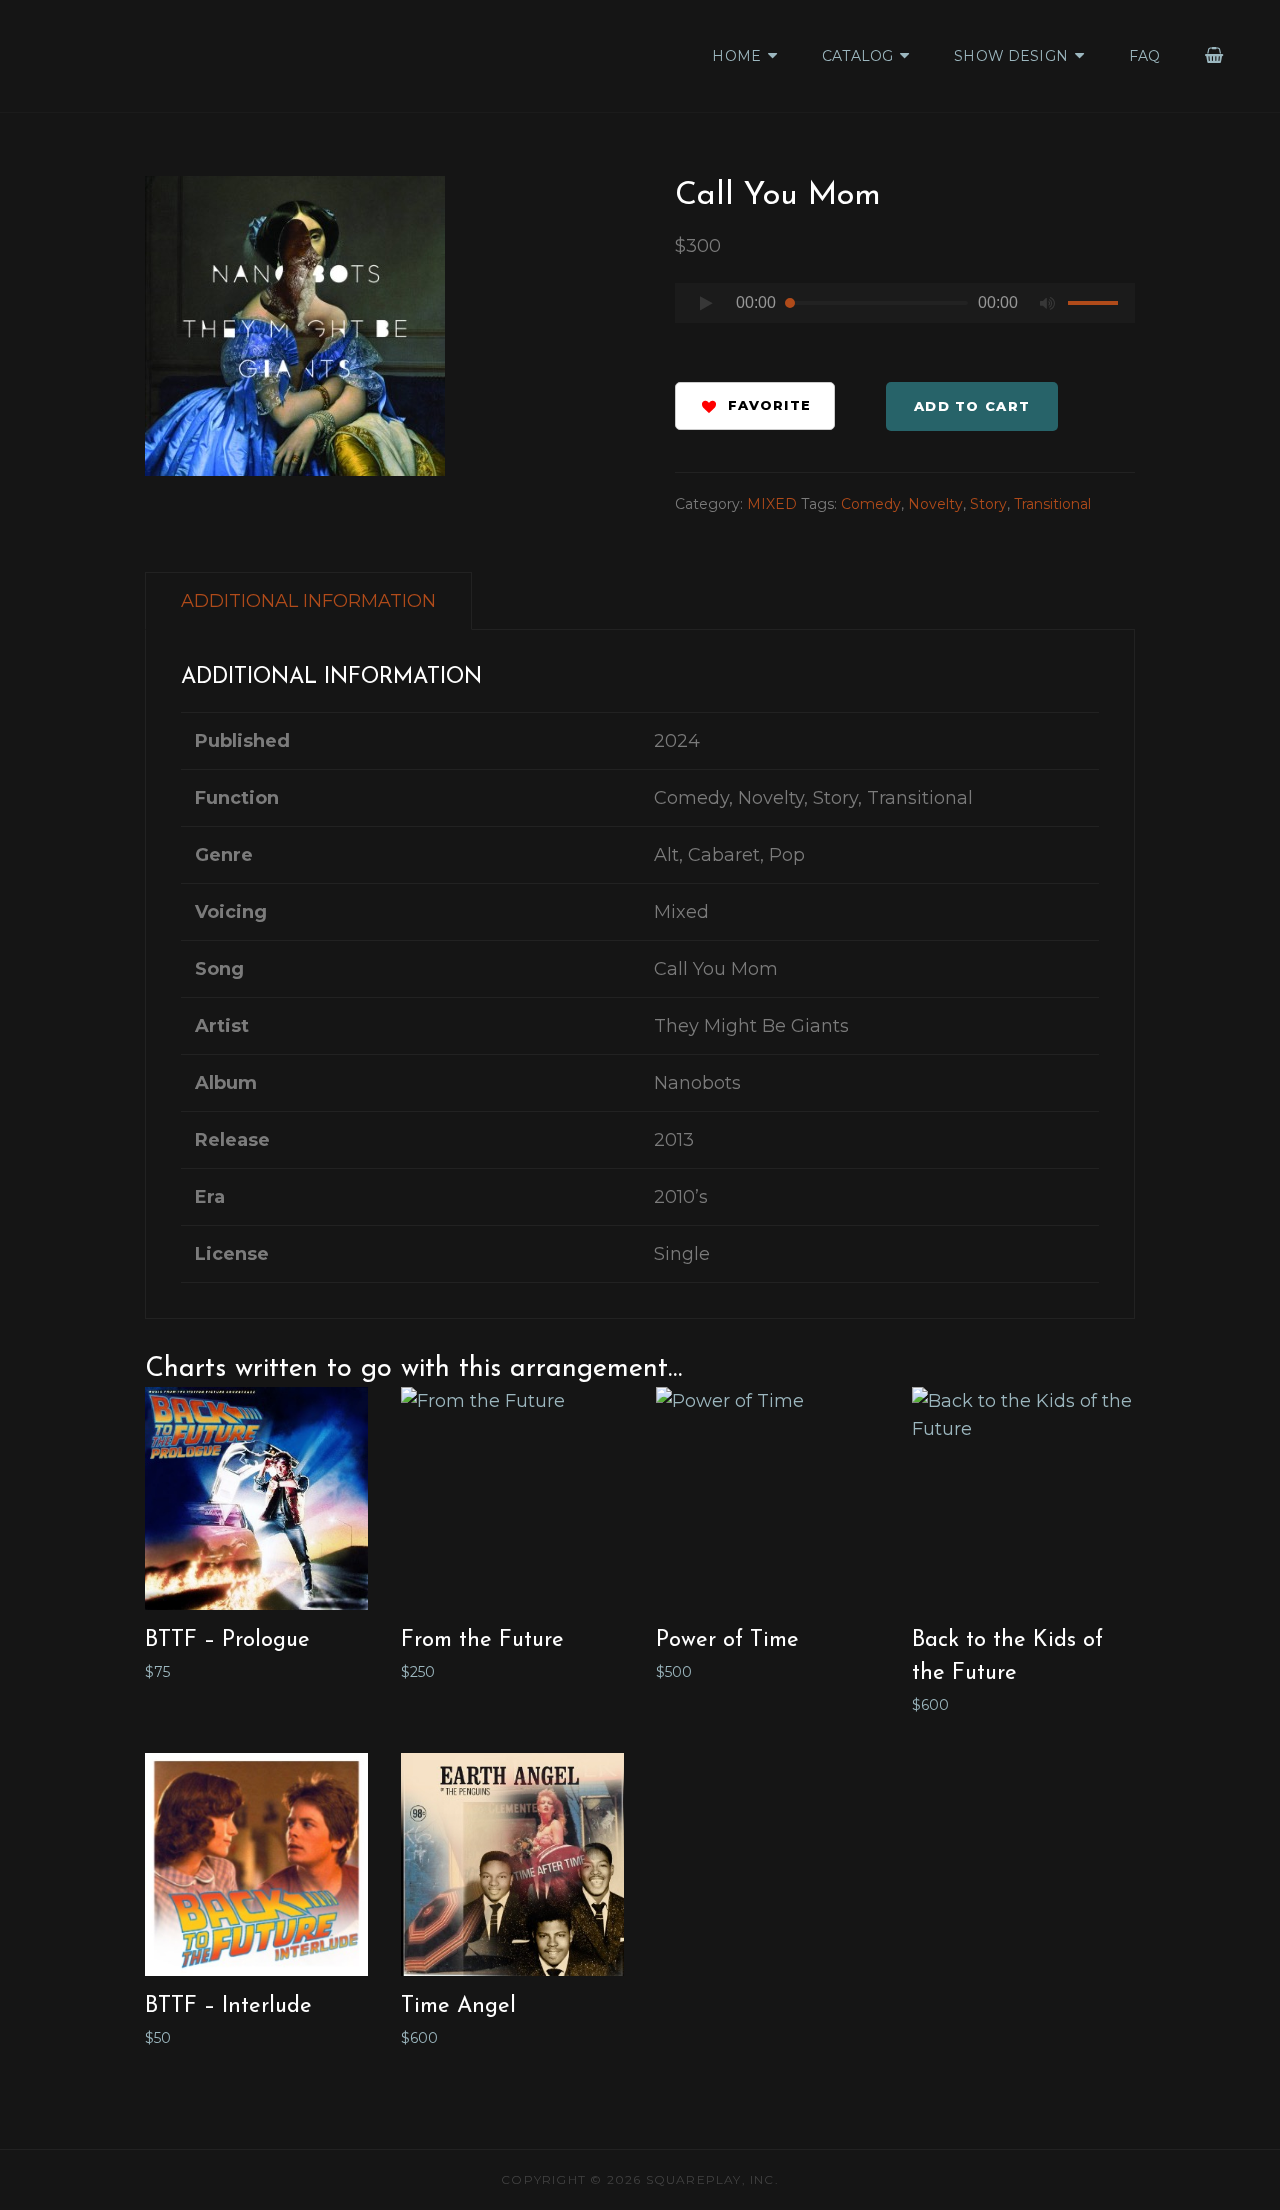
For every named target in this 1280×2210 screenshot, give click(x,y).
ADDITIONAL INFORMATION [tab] (308, 601)
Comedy (871, 504)
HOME (736, 56)
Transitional (1052, 504)
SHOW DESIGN (1011, 56)
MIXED (772, 504)
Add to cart (972, 406)
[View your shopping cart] (1215, 55)
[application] (905, 308)
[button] (755, 406)
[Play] (706, 303)
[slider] (1096, 306)
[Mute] (1048, 303)
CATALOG (857, 56)
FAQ (1144, 56)
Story (988, 504)
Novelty (935, 504)
